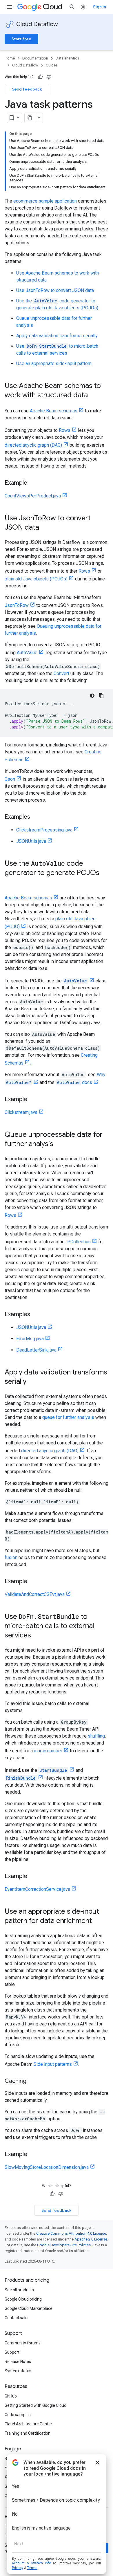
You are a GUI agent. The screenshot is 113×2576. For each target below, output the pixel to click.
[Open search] (72, 7)
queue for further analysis (68, 1417)
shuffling (96, 1736)
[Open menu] (9, 7)
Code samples (18, 2415)
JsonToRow (17, 605)
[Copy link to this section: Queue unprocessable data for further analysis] (59, 1144)
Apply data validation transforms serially (57, 336)
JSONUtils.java (31, 841)
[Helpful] (40, 77)
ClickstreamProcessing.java (44, 830)
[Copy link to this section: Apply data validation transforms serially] (32, 1382)
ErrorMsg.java (30, 1339)
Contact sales (17, 2318)
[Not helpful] (49, 77)
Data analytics (67, 58)
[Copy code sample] (101, 696)
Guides (52, 65)
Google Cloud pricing (23, 2299)
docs (74, 1082)
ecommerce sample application (45, 201)
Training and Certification (28, 2433)
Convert (61, 673)
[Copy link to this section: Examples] (36, 817)
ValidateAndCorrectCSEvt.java (35, 1594)
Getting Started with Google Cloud (35, 2405)
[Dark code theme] (92, 696)
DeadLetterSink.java (36, 1350)
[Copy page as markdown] (30, 118)
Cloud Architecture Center (28, 2424)
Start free (21, 39)
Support (12, 2352)
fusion (11, 1557)
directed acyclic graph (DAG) (33, 445)
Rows (65, 430)
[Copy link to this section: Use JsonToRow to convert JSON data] (45, 528)
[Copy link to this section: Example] (33, 483)
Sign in (100, 7)
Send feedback (27, 89)
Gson (10, 779)
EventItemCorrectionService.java (37, 1889)
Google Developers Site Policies (64, 2245)
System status (18, 2371)
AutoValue (27, 653)
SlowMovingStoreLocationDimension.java (47, 2167)
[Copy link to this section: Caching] (32, 2081)
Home (10, 58)
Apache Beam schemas (54, 411)
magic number (48, 1751)
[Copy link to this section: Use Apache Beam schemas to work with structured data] (94, 396)
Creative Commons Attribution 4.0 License (71, 2233)
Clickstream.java (21, 1112)
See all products (19, 2290)
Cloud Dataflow (37, 24)
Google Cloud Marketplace (29, 2308)
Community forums (23, 2343)
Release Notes (18, 2362)
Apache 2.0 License (91, 2239)
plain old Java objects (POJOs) (36, 579)
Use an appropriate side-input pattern (54, 364)
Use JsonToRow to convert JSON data (55, 290)
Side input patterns (53, 2064)
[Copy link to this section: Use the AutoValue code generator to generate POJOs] (10, 883)
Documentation (35, 58)
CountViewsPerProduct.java (33, 496)
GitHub (11, 2396)
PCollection (79, 1242)
